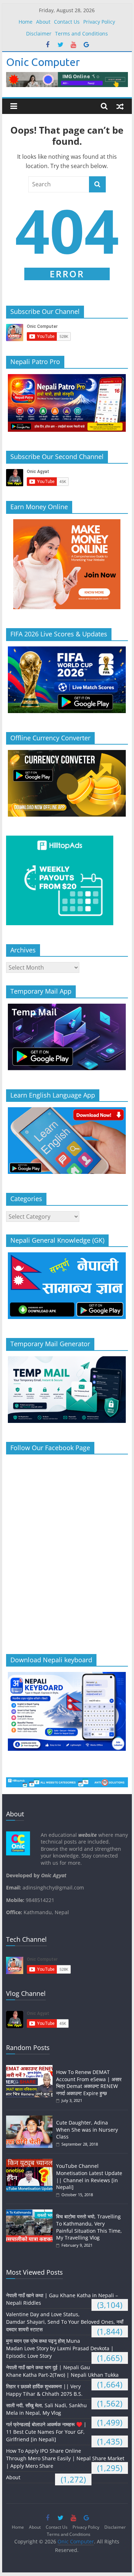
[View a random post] (120, 106)
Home (26, 22)
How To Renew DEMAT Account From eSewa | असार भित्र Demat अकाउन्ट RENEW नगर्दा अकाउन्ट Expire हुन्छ (89, 2083)
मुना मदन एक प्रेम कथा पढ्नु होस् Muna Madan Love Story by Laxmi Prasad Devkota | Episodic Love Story (60, 2348)
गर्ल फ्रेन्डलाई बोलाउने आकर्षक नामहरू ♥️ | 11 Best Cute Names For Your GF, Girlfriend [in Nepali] (46, 2432)
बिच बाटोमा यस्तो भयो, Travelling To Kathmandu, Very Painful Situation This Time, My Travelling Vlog (89, 2227)
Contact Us (67, 22)
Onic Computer (43, 62)
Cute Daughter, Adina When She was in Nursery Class (87, 2130)
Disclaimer (39, 34)
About (43, 22)
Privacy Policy (99, 22)
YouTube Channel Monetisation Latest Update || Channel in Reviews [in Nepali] (89, 2176)
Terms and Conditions (81, 34)
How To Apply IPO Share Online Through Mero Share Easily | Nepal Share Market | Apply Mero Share (65, 2458)
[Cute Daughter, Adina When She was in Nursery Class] (31, 2119)
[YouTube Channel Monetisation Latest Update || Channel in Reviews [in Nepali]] (31, 2162)
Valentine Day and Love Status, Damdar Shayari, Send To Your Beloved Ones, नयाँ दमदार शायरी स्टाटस (65, 2322)
